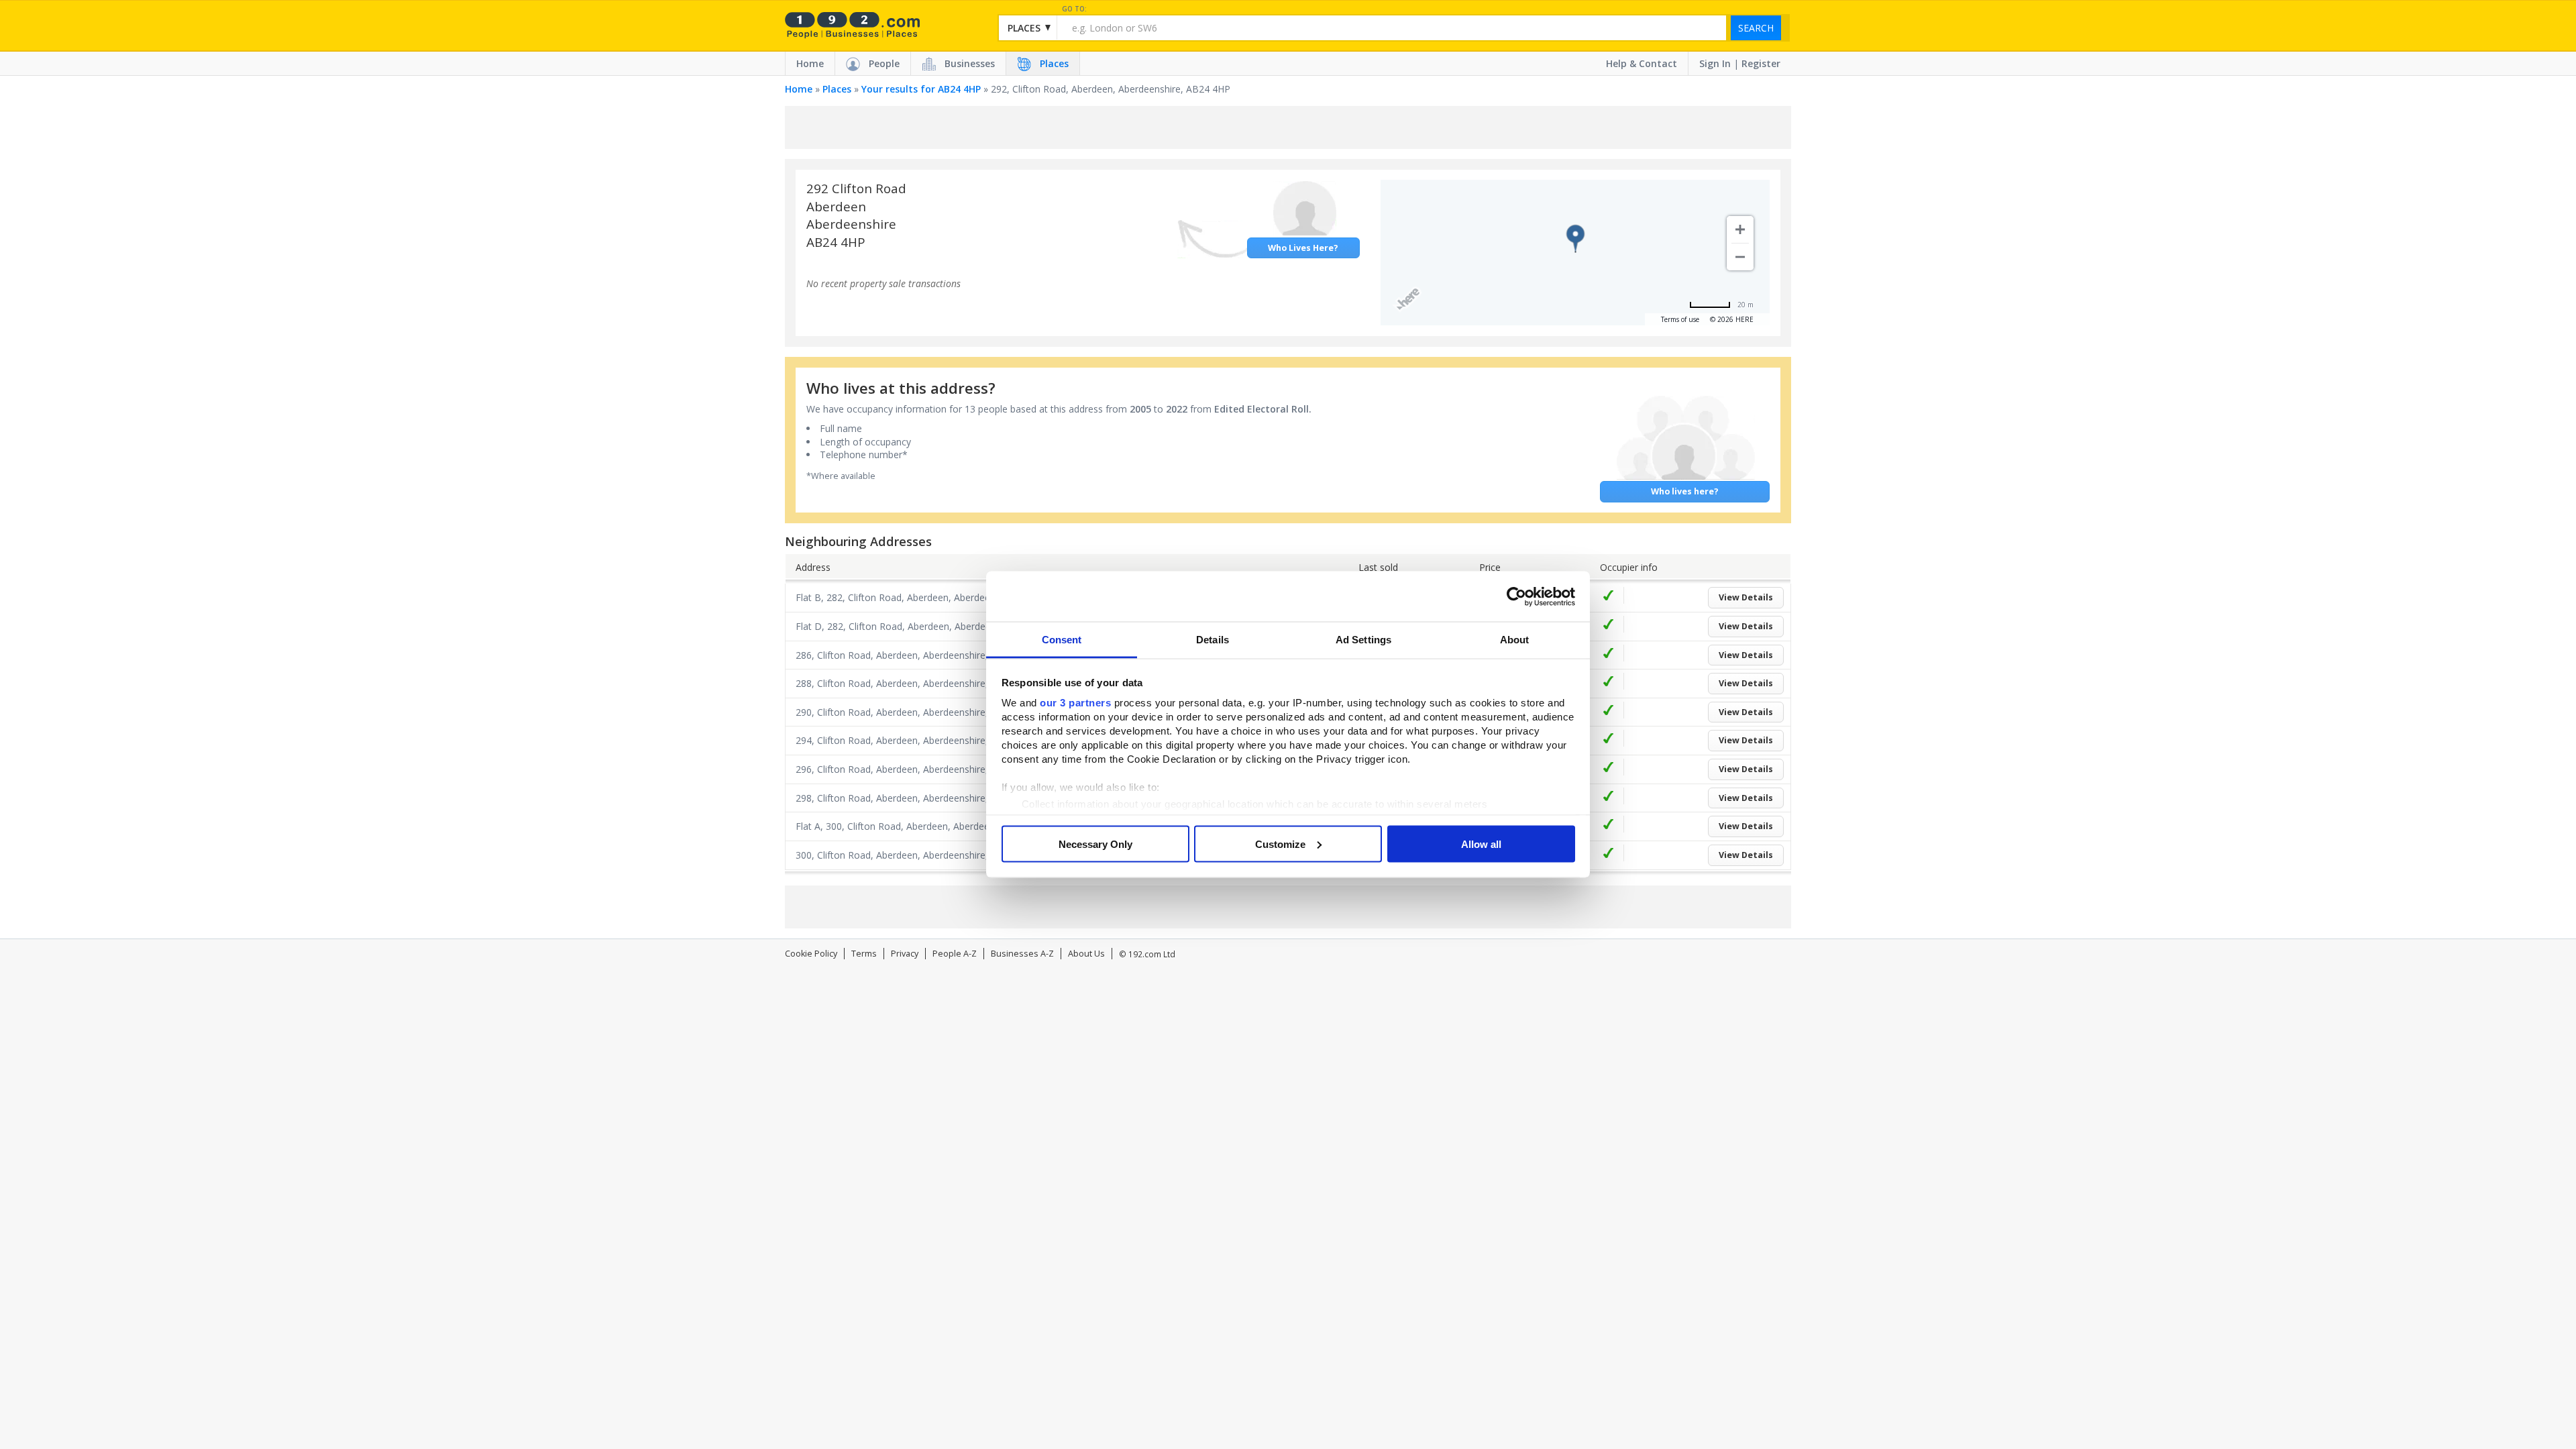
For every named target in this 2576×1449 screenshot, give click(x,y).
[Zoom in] (1740, 229)
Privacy (905, 954)
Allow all (1481, 844)
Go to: (1074, 9)
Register (1761, 63)
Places (1054, 63)
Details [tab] (1213, 640)
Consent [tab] (1062, 640)
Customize (1280, 844)
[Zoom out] (1740, 257)
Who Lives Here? (1303, 248)
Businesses (970, 63)
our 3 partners (1075, 703)
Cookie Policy (811, 954)
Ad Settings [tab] (1363, 640)
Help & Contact (1642, 63)
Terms (864, 954)
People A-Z (955, 954)
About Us (1086, 954)
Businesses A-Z (1022, 954)
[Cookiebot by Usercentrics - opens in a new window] (1516, 596)
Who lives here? (1685, 491)
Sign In (1715, 63)
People (884, 63)
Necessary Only (1095, 844)
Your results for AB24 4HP (921, 89)
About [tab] (1515, 640)
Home (810, 63)
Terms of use (1680, 319)
